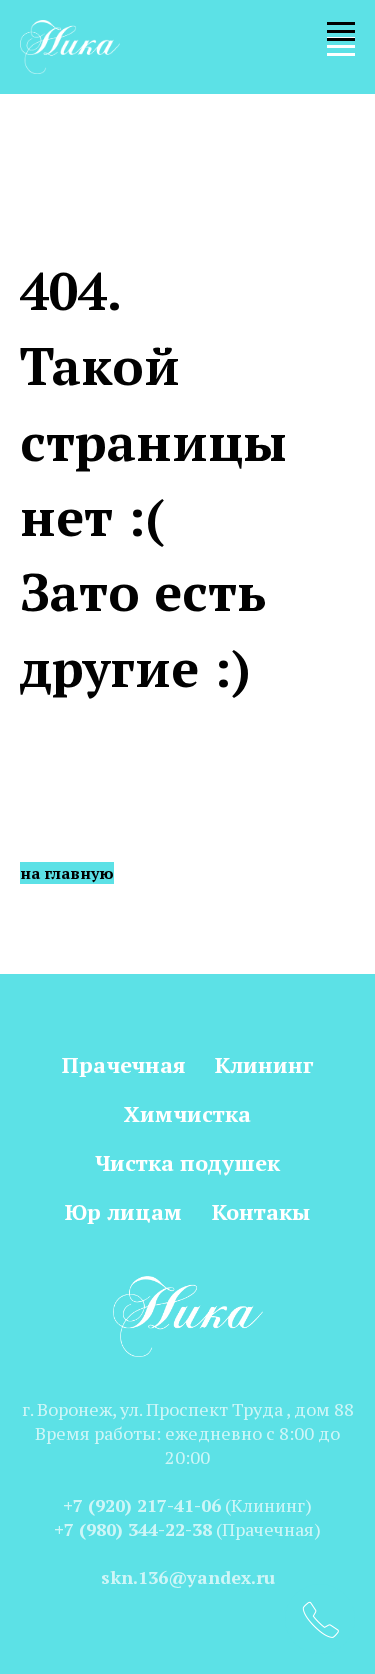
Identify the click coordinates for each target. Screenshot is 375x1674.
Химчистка (187, 1113)
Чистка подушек (187, 1162)
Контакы (261, 1211)
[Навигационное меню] (341, 47)
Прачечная (123, 1064)
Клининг (264, 1064)
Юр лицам (123, 1211)
